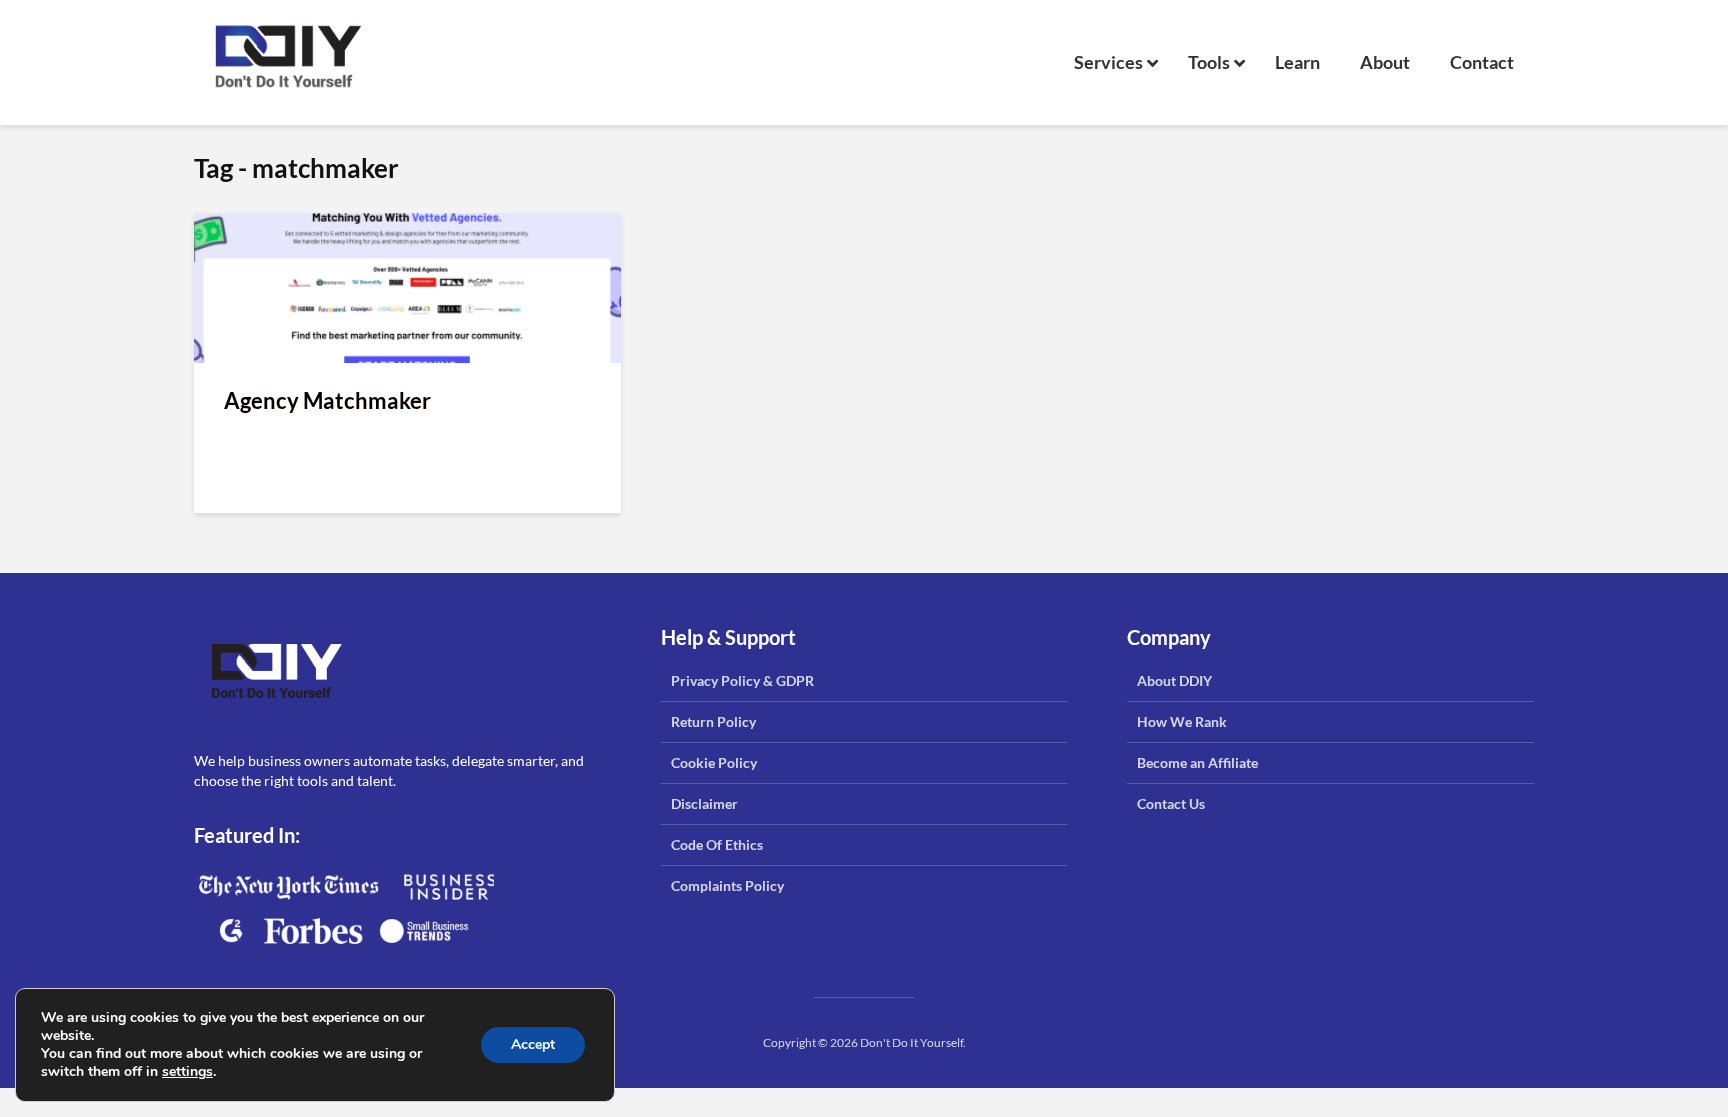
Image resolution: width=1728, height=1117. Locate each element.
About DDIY (1174, 680)
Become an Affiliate (1197, 762)
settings (187, 1072)
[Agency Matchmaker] (407, 285)
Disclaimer (704, 803)
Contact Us (1171, 803)
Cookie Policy (714, 762)
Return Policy (713, 721)
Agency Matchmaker (327, 400)
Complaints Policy (727, 885)
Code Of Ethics (717, 844)
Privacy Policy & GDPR (742, 680)
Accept (533, 1044)
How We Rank (1182, 721)
